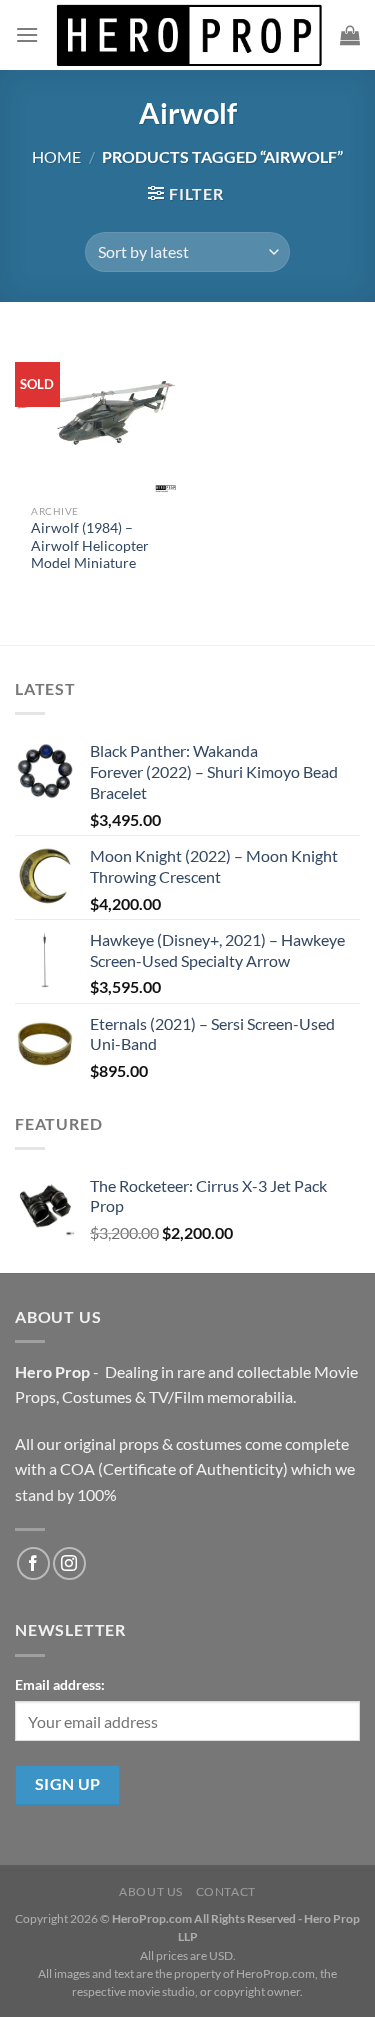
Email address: (60, 1684)
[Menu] (27, 34)
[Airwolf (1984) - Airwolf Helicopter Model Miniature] (96, 413)
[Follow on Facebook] (33, 1563)
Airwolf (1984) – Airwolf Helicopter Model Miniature (90, 545)
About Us (151, 1891)
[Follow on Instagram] (69, 1563)
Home (56, 156)
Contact (226, 1891)
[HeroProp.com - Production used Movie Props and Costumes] (189, 35)
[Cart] (350, 35)
